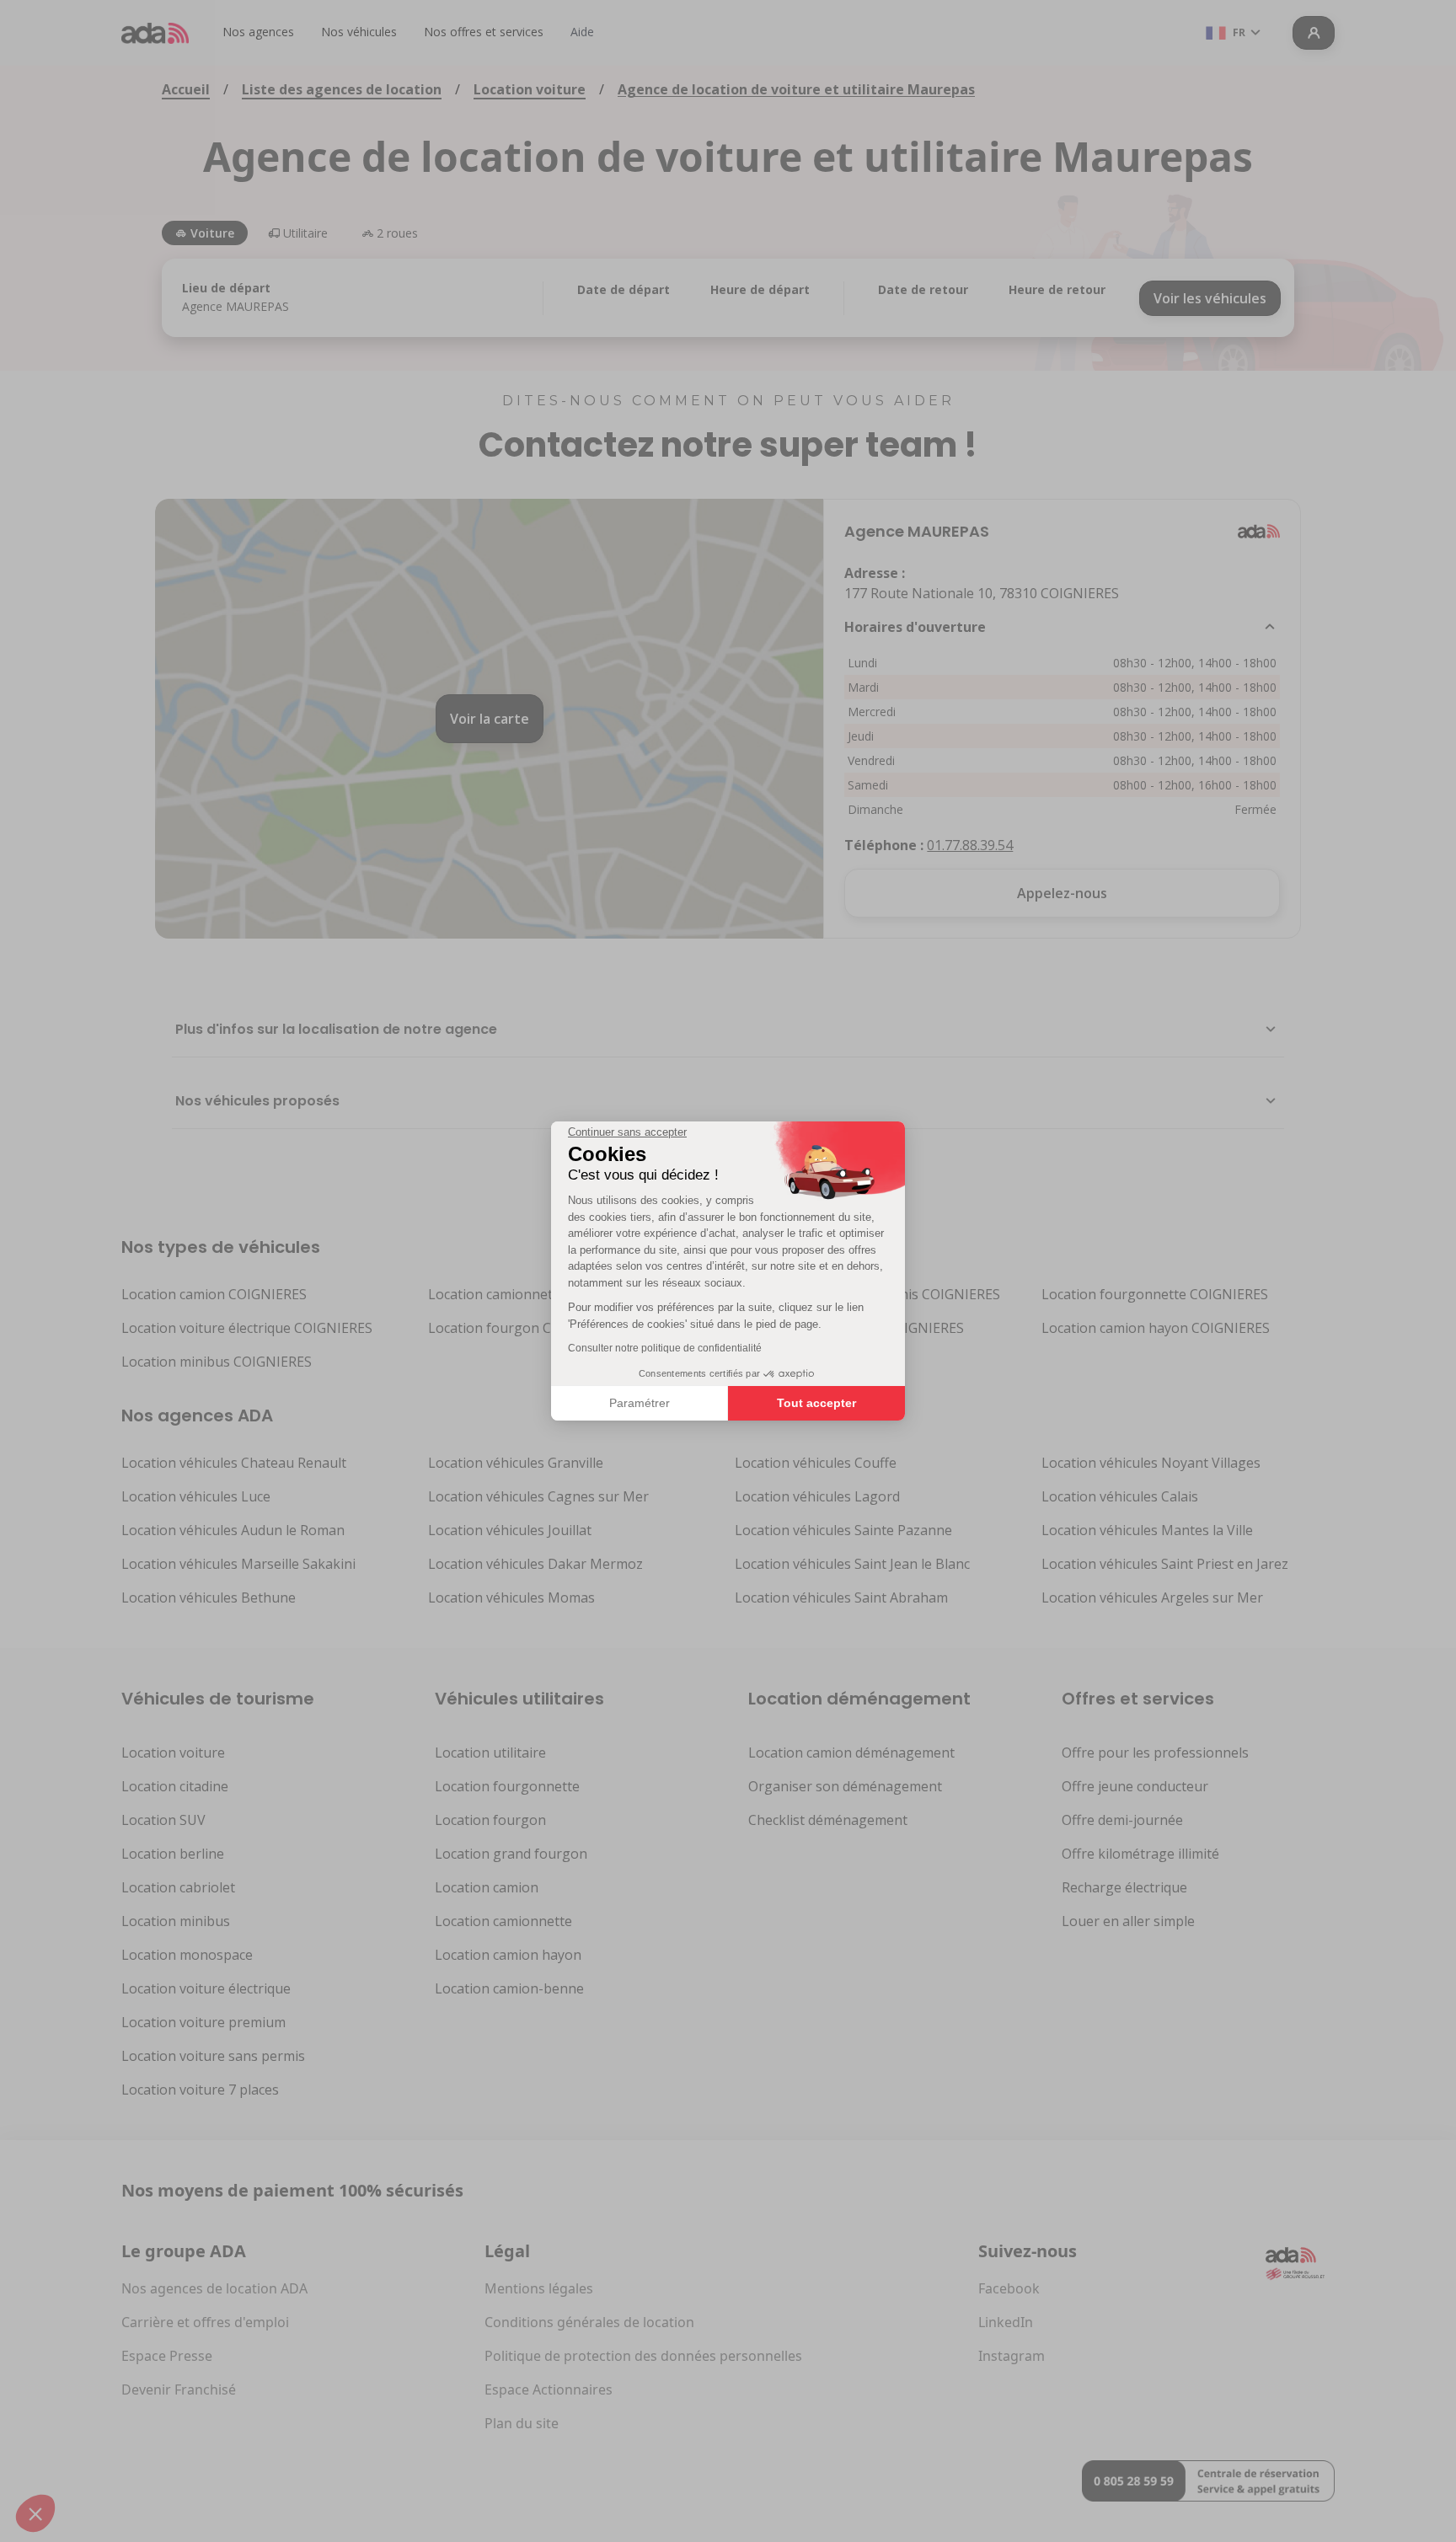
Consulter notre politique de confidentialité (665, 1348)
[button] (35, 2513)
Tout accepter (816, 1403)
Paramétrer (640, 1403)
